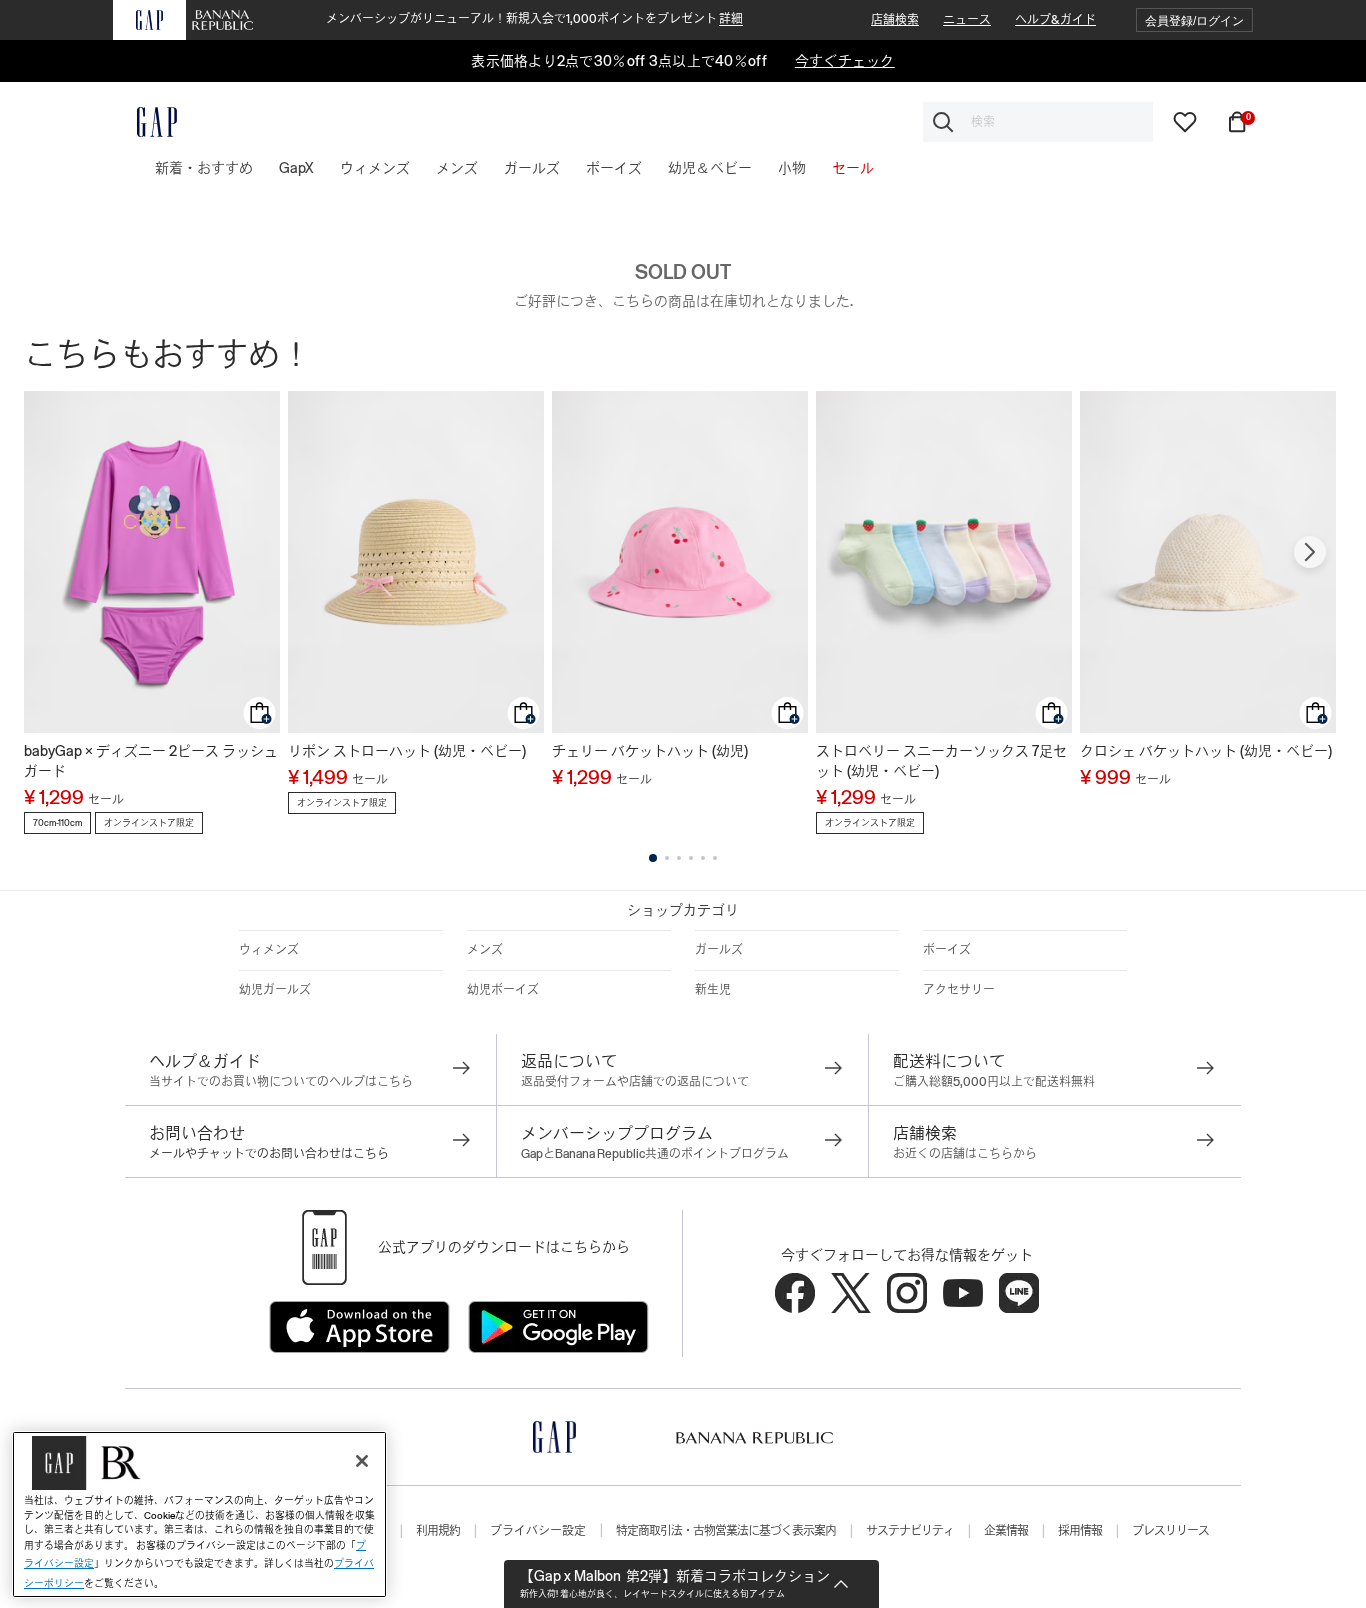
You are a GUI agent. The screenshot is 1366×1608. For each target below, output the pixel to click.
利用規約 (438, 1531)
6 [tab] (715, 858)
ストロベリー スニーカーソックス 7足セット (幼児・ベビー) (941, 761)
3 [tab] (679, 858)
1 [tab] (653, 858)
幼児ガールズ (275, 990)
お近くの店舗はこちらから (965, 1154)
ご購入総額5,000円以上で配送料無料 (994, 1082)
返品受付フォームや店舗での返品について (635, 1082)
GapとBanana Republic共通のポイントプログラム (655, 1154)
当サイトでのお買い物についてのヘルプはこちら (281, 1082)
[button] (1194, 20)
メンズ (485, 950)
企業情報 (1006, 1531)
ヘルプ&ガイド (1055, 20)
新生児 (713, 990)
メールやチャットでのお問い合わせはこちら (269, 1154)
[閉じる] (362, 1461)
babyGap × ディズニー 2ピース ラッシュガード (151, 761)
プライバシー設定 (538, 1531)
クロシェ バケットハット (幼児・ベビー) (1206, 751)
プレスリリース (1170, 1531)
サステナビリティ (910, 1531)
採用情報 (1080, 1531)
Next (1310, 552)
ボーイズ (947, 950)
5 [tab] (703, 858)
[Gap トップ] (145, 122)
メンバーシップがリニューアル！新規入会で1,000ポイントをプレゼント (534, 19)
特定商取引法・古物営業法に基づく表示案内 (726, 1531)
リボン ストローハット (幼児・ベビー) (407, 751)
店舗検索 (895, 20)
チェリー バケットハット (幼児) (650, 751)
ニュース (967, 20)
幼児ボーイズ (503, 990)
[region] (199, 1514)
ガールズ (719, 950)
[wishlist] (1185, 121)
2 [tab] (667, 858)
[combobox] (1038, 122)
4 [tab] (691, 858)
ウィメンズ (269, 950)
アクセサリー (959, 990)
